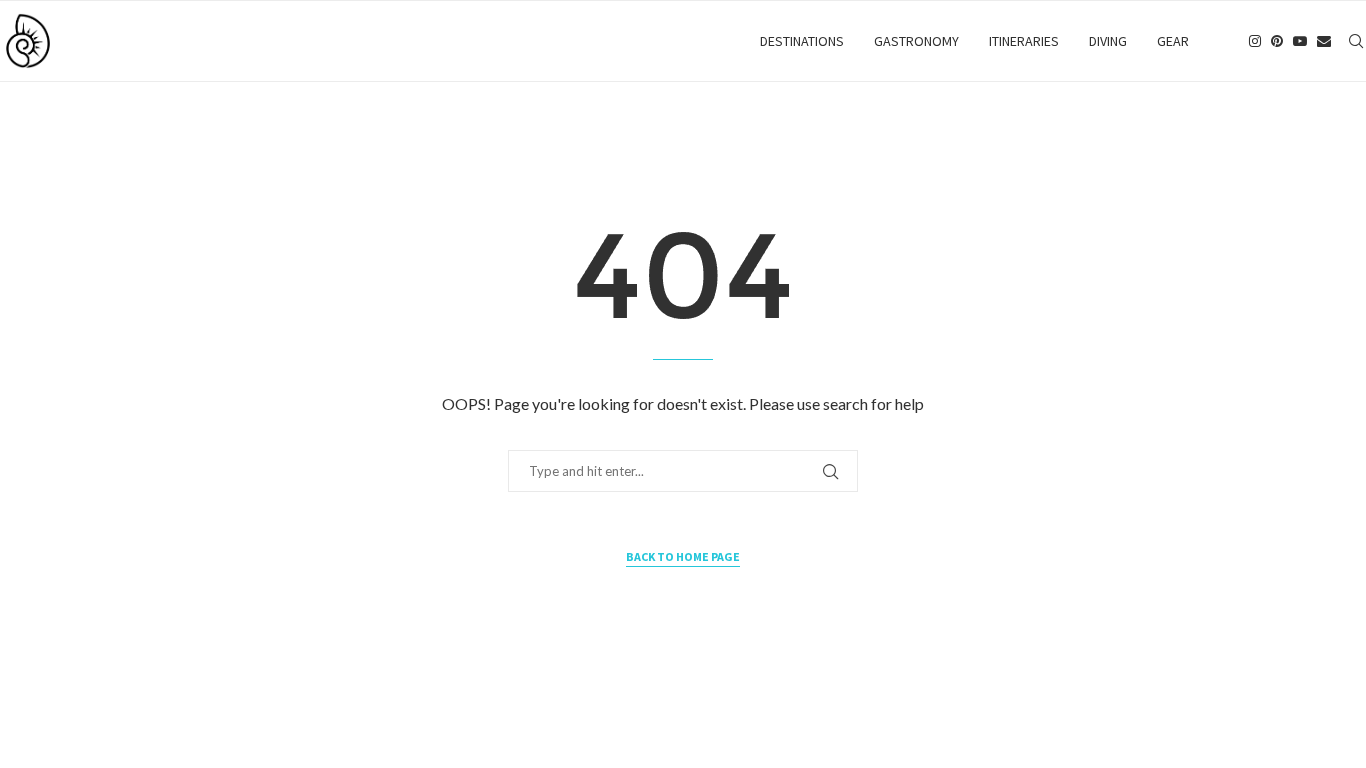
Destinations (802, 41)
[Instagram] (1255, 41)
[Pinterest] (1277, 41)
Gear (1173, 41)
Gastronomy (916, 41)
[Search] (1356, 41)
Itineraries (1024, 41)
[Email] (1324, 41)
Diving (1108, 41)
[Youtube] (1300, 41)
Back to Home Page (683, 556)
